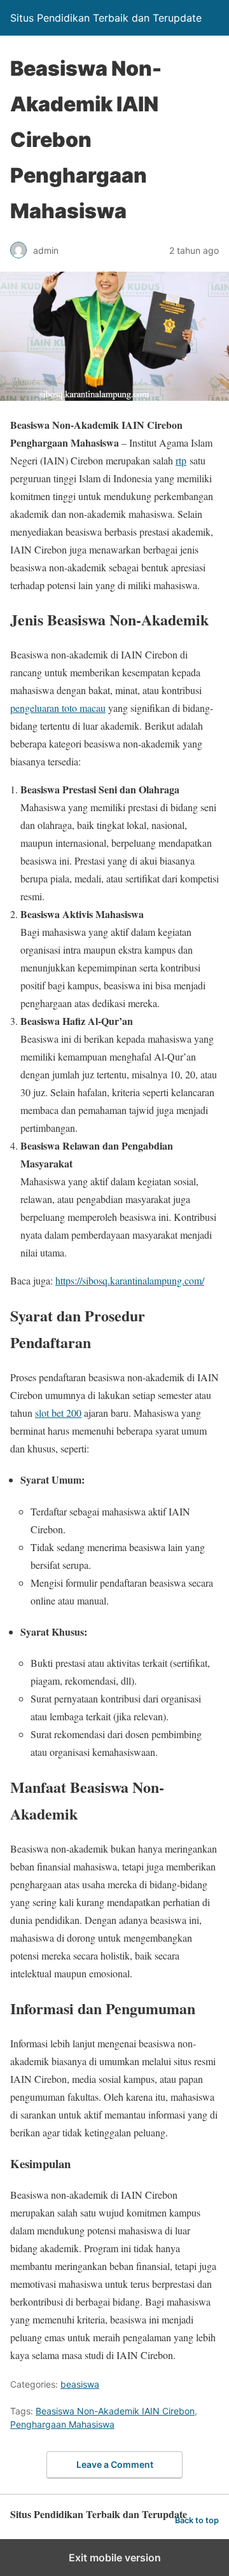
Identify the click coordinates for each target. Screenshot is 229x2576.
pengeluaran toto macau (58, 708)
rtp (181, 460)
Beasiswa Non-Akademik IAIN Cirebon (115, 2411)
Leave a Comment (115, 2464)
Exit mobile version (115, 2558)
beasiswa (80, 2384)
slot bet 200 (58, 1413)
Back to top (197, 2520)
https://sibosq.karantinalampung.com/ (130, 1280)
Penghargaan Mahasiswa (62, 2424)
